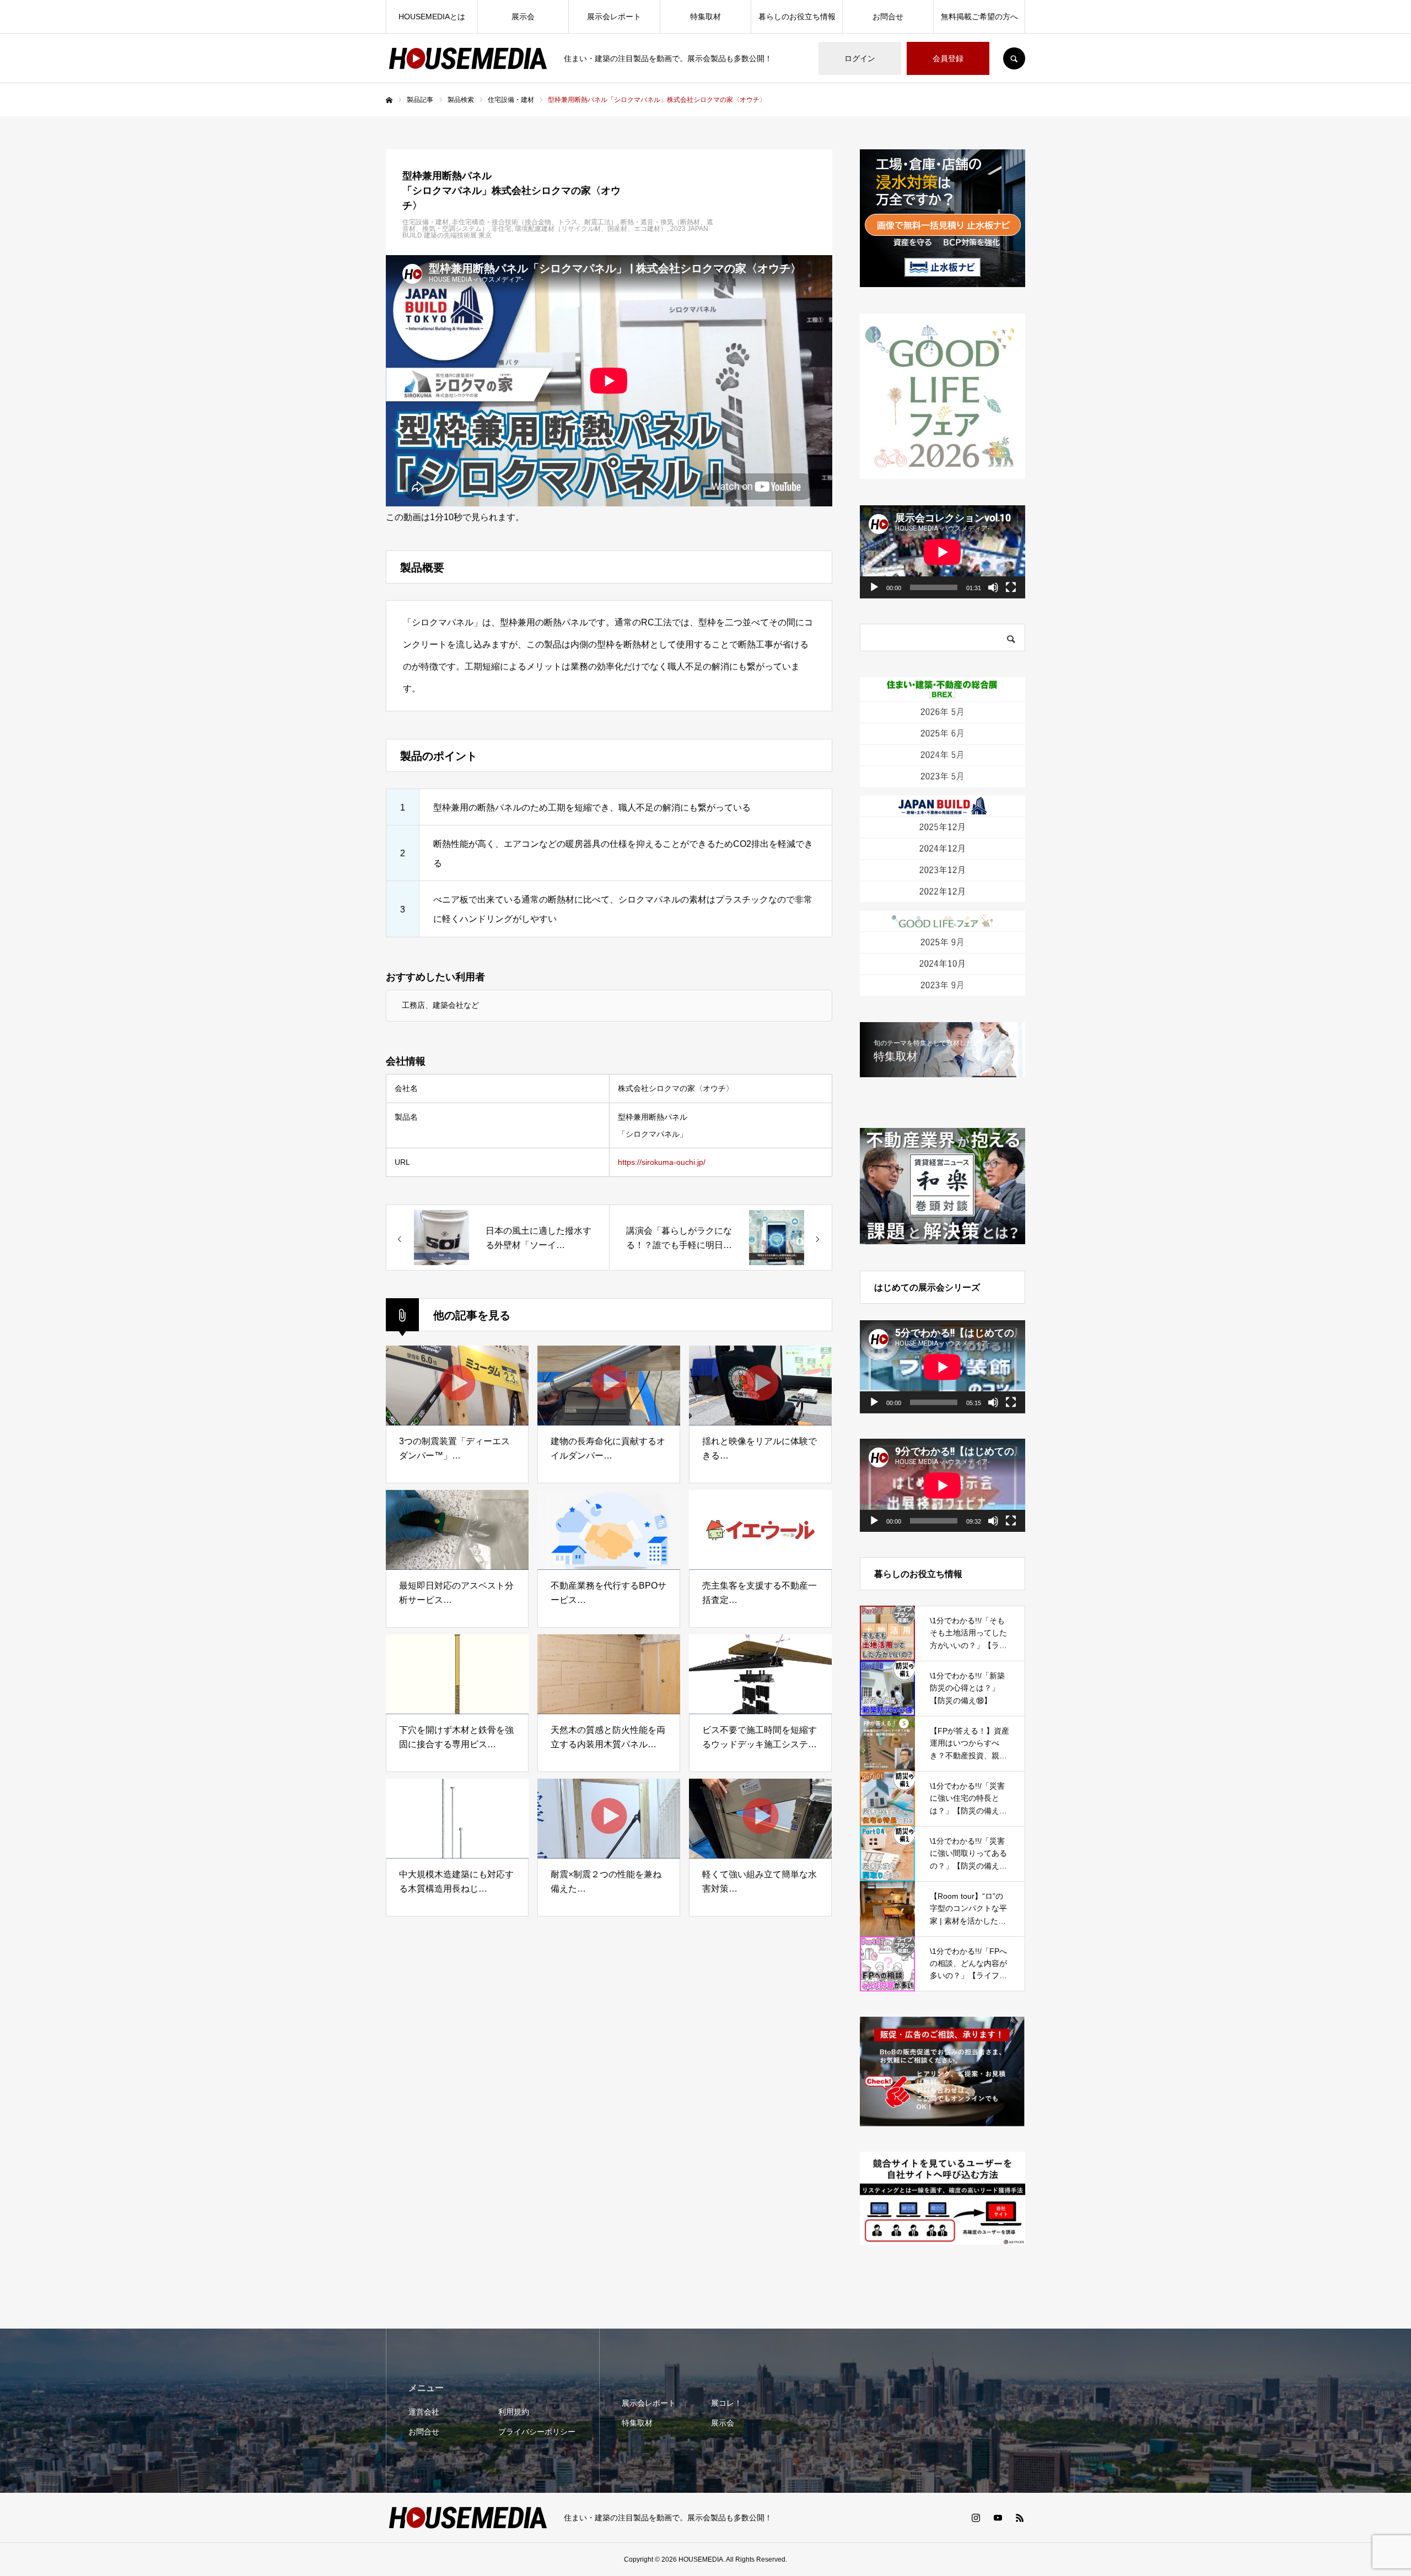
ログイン (860, 58)
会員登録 (948, 58)
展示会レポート (614, 17)
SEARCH (1014, 58)
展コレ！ (726, 2403)
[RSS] (1020, 2518)
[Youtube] (998, 2518)
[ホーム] (389, 100)
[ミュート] (993, 587)
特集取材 (705, 17)
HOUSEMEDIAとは (432, 17)
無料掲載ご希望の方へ (979, 17)
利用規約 (514, 2412)
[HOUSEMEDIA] (468, 58)
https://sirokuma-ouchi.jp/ (662, 1162)
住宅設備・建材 (426, 222)
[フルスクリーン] (1011, 587)
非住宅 (502, 229)
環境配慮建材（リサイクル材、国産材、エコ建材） (591, 229)
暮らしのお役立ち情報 (797, 17)
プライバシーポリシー (537, 2432)
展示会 (523, 17)
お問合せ (888, 17)
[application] (943, 552)
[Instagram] (976, 2518)
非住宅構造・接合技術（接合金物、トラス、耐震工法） (535, 222)
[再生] (874, 587)
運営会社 (424, 2412)
